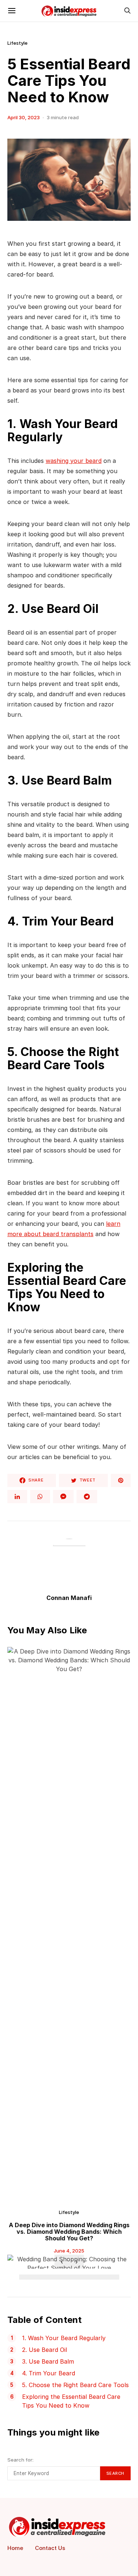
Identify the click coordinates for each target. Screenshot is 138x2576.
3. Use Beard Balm (48, 2361)
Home (15, 2548)
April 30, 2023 (24, 117)
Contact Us (50, 2548)
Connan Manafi (69, 1598)
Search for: (20, 2460)
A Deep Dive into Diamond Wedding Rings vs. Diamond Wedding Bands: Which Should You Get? (69, 2232)
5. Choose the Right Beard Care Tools (75, 2385)
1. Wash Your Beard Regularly (64, 2338)
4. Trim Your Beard (49, 2373)
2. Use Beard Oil (45, 2350)
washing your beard (74, 461)
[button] (25, 2277)
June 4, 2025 (69, 2251)
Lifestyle (17, 43)
